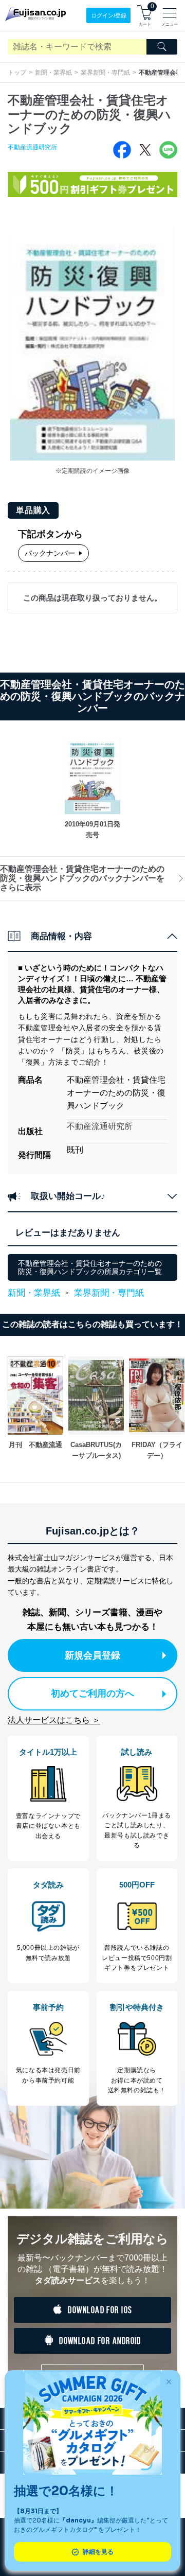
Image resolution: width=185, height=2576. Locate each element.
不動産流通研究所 (32, 147)
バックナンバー (50, 553)
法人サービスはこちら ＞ (54, 1720)
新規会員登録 (92, 1655)
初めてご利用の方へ (92, 1693)
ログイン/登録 (109, 15)
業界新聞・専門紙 (105, 73)
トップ (17, 73)
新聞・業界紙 (53, 73)
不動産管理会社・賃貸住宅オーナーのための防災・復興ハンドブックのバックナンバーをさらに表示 (82, 878)
